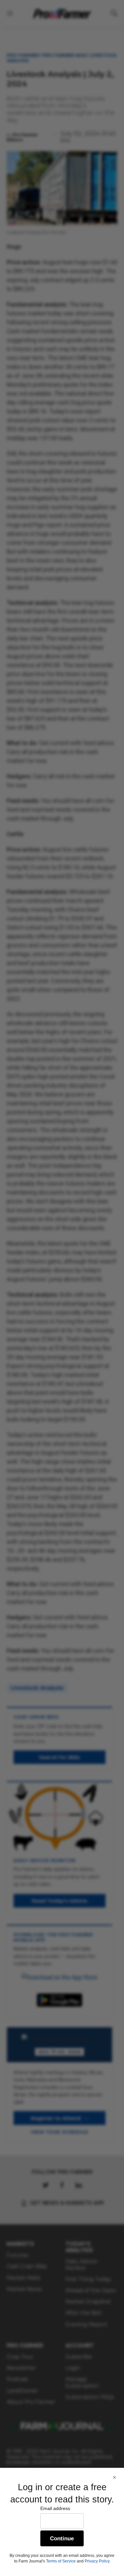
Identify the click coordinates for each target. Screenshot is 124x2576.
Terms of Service (61, 2561)
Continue (62, 2539)
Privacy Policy (97, 2561)
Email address (55, 2508)
